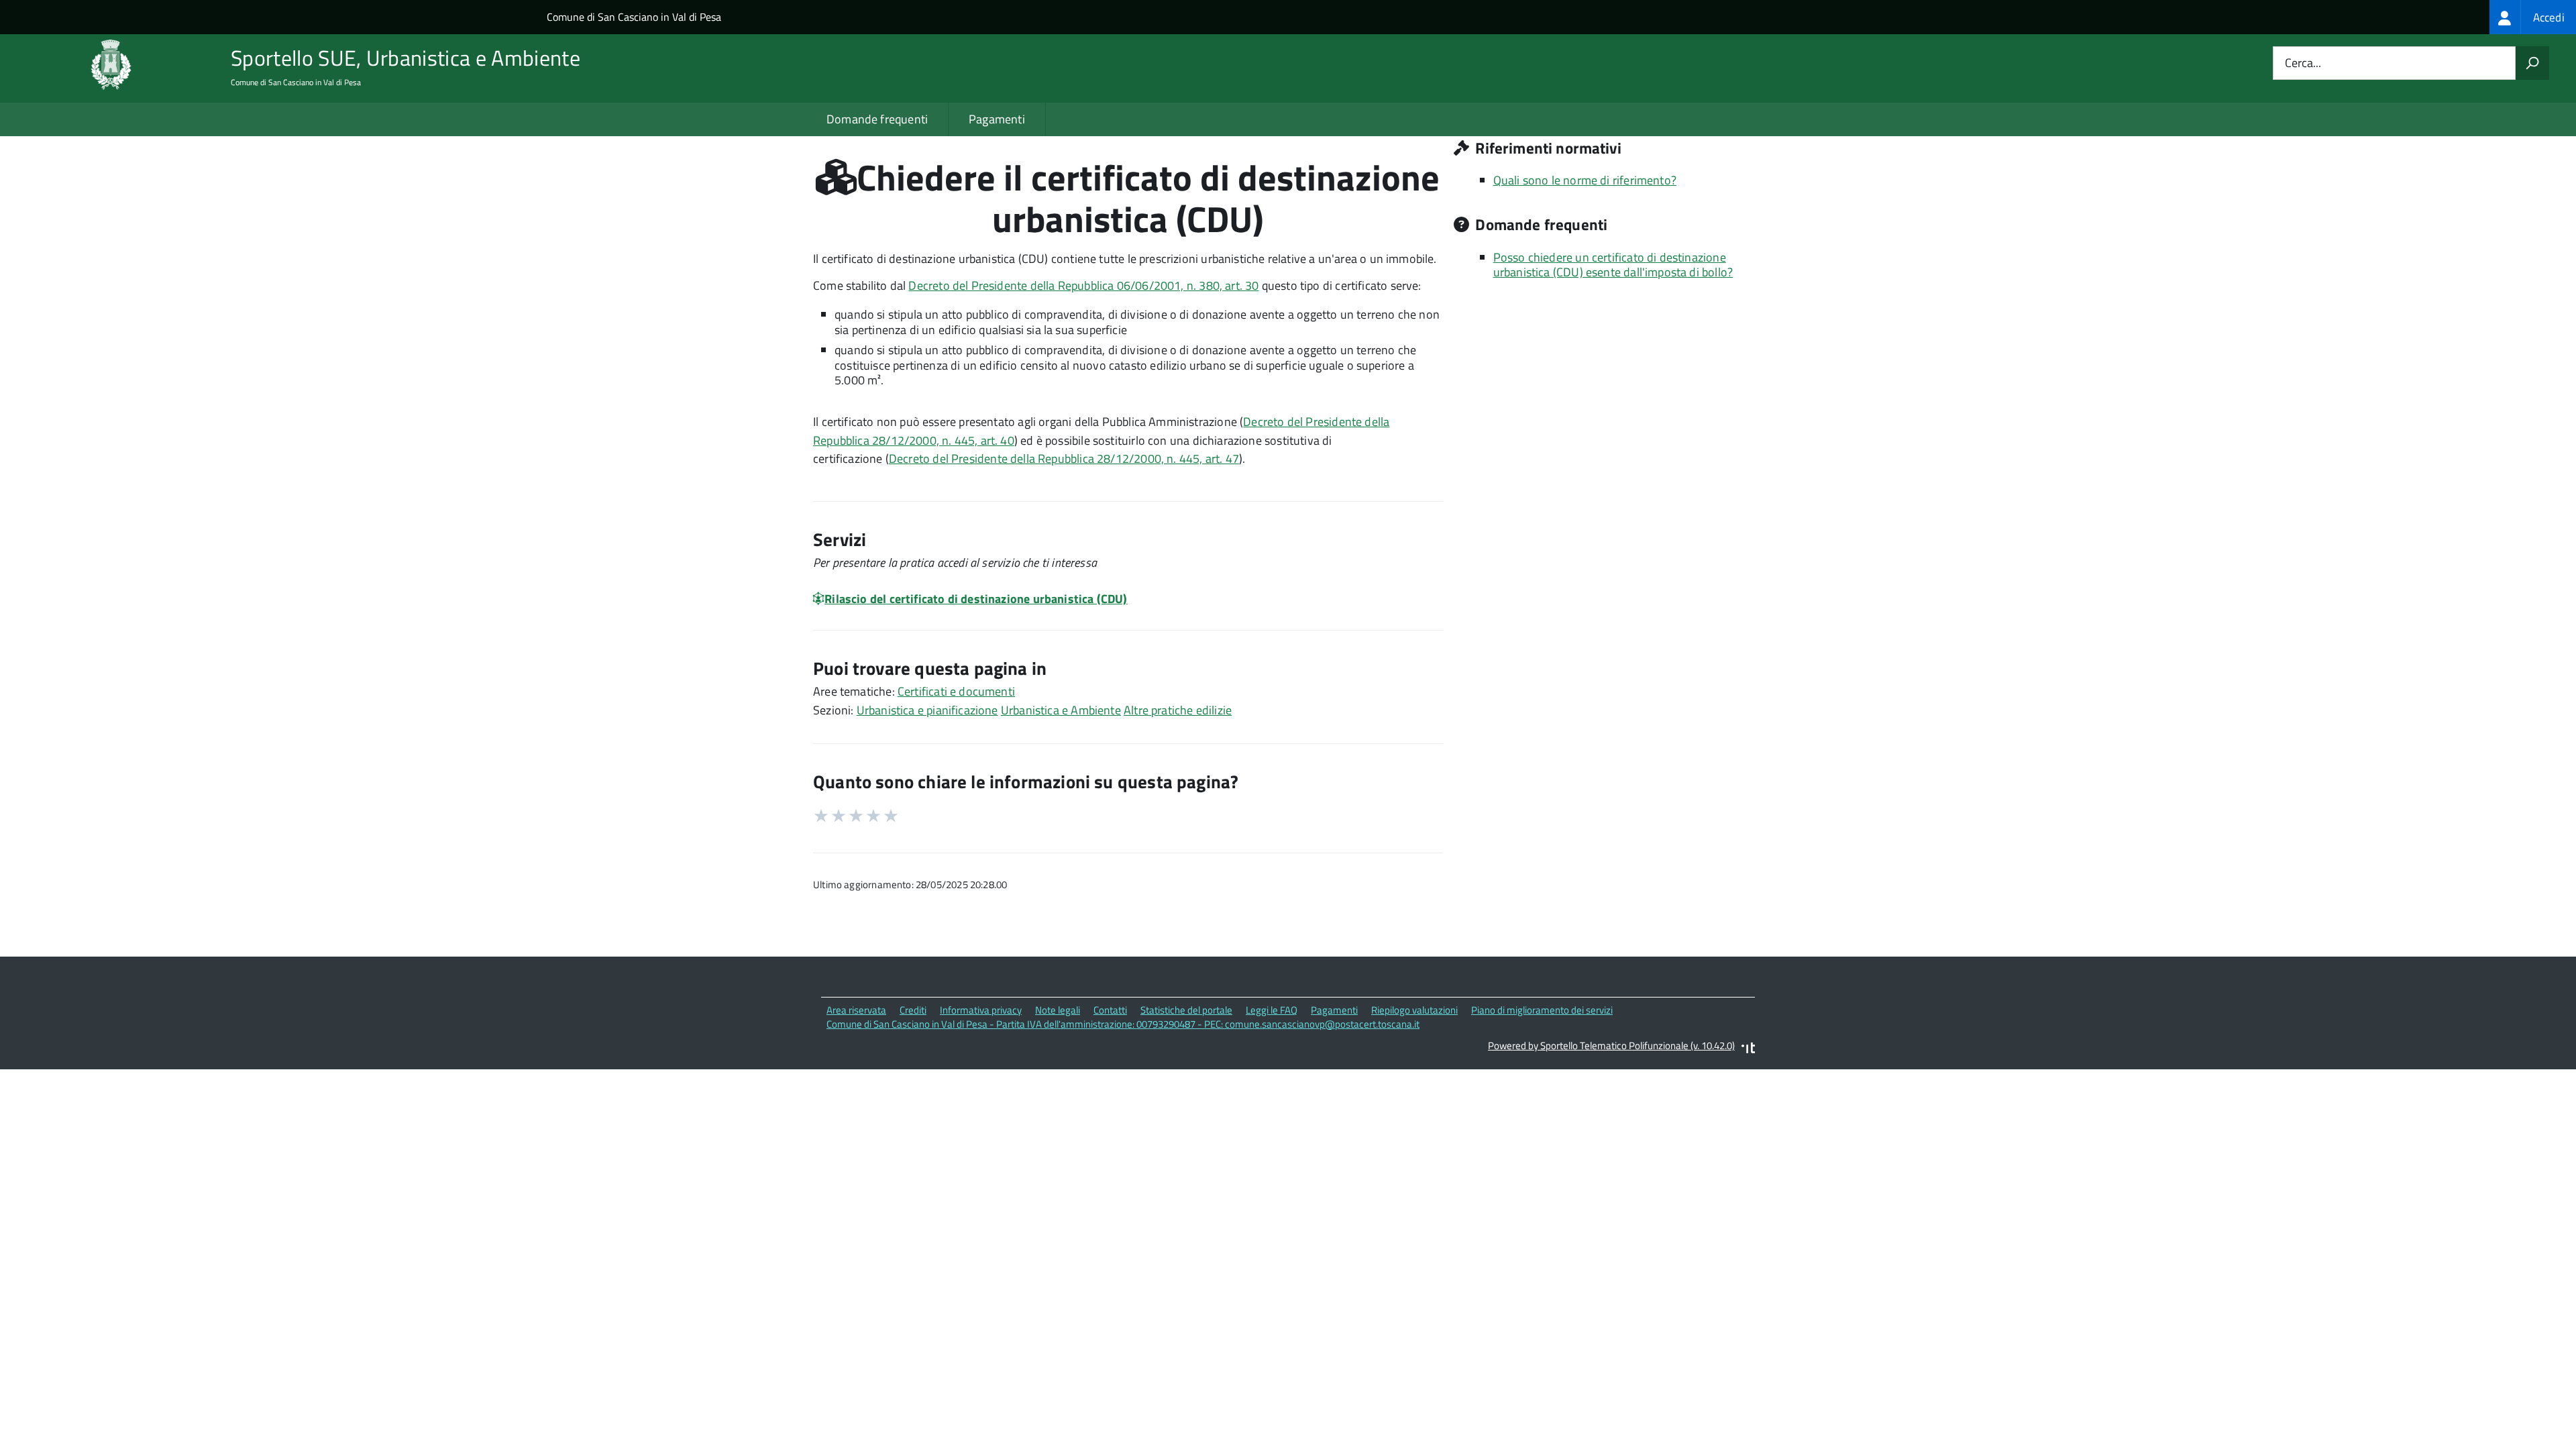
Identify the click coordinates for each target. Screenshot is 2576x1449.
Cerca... (2303, 63)
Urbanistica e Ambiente (1061, 710)
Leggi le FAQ (1272, 1010)
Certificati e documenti (956, 691)
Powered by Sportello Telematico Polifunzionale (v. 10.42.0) (1611, 1045)
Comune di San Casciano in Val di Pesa (634, 17)
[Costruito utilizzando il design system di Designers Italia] (1748, 1050)
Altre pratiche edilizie (1178, 710)
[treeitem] (2533, 17)
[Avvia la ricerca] (2532, 63)
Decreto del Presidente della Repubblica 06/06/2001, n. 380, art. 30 (1083, 285)
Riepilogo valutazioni (1414, 1010)
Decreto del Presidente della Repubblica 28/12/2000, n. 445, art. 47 (1064, 459)
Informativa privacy (981, 1010)
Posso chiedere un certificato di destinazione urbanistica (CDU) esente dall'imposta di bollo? (1613, 265)
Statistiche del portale (1186, 1010)
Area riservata (856, 1010)
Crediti (913, 1010)
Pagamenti (997, 119)
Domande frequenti (877, 119)
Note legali (1058, 1010)
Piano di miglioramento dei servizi (1542, 1010)
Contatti (1110, 1010)
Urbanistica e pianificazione (927, 710)
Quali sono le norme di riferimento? (1585, 180)
